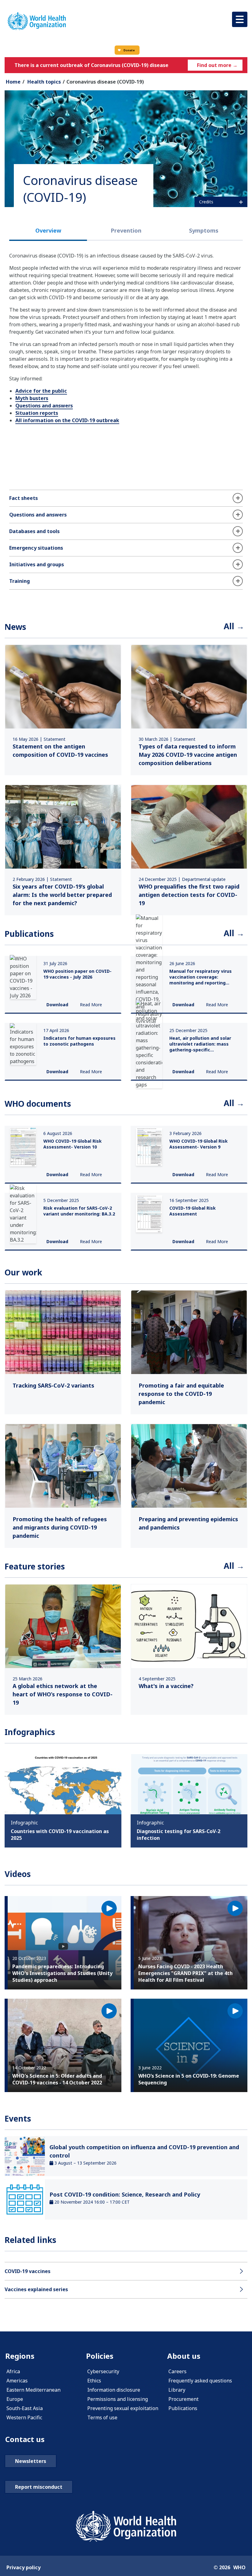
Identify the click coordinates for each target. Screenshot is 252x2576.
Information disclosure (114, 2390)
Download (57, 1005)
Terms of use (102, 2417)
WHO (239, 2567)
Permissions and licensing (118, 2399)
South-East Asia (25, 2408)
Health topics (44, 82)
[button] (240, 19)
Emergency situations (36, 548)
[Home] (37, 21)
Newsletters (31, 2461)
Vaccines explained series (36, 2289)
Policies (100, 2356)
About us (184, 2356)
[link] (63, 710)
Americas (17, 2381)
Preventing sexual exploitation (123, 2408)
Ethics (94, 2381)
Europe (15, 2399)
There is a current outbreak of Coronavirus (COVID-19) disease (91, 65)
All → (234, 626)
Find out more (217, 65)
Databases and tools (34, 531)
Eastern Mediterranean (33, 2390)
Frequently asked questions (200, 2381)
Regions (20, 2356)
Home (13, 82)
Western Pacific (24, 2417)
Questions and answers (44, 406)
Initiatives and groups (37, 564)
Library (177, 2390)
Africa (13, 2371)
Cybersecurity (103, 2371)
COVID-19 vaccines (28, 2271)
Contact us (25, 2439)
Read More (91, 1005)
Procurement (183, 2399)
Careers (177, 2371)
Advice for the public (41, 391)
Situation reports (37, 413)
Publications (183, 2408)
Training (20, 581)
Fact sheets (24, 498)
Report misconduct (39, 2487)
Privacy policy (24, 2567)
